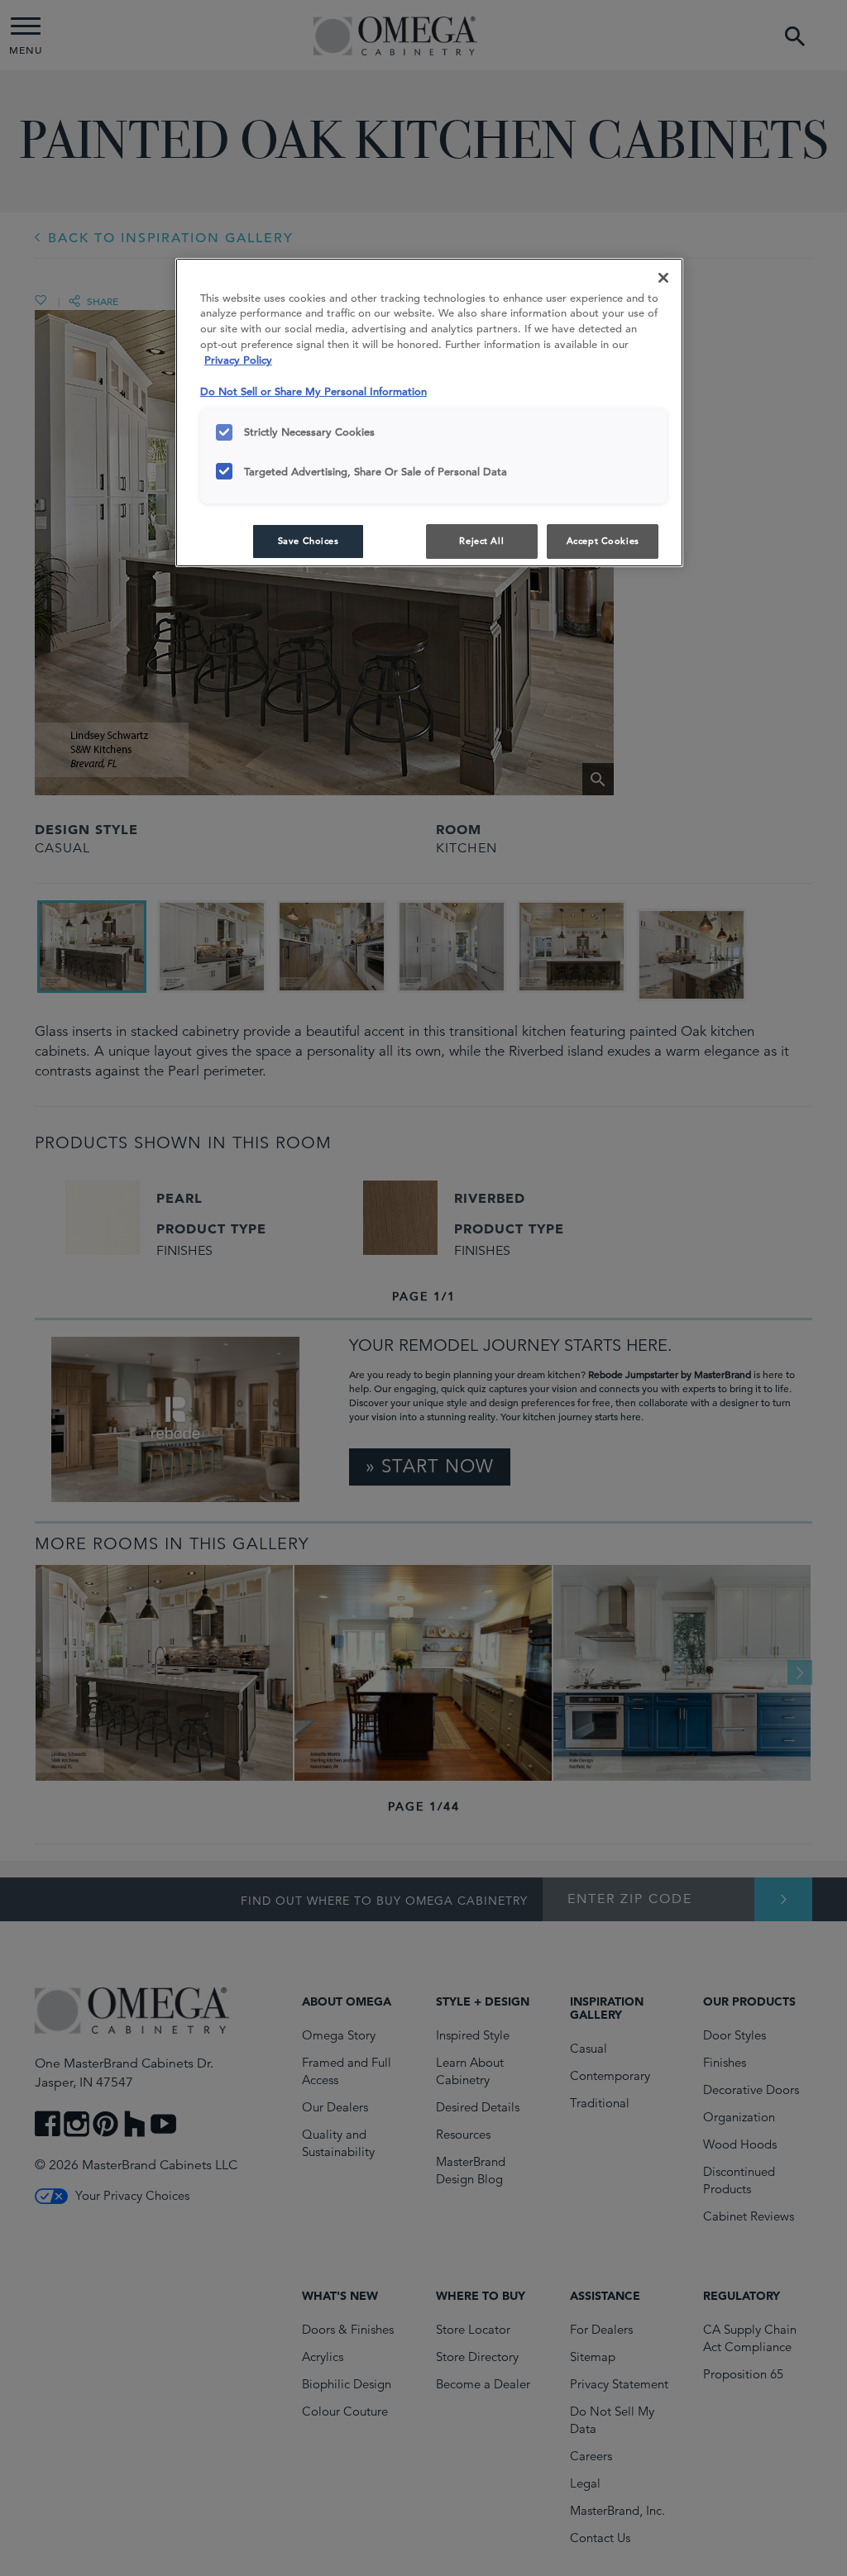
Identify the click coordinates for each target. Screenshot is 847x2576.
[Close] (663, 278)
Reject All (481, 541)
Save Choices (309, 541)
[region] (429, 413)
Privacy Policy (238, 360)
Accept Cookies (603, 541)
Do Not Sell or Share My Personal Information (313, 391)
